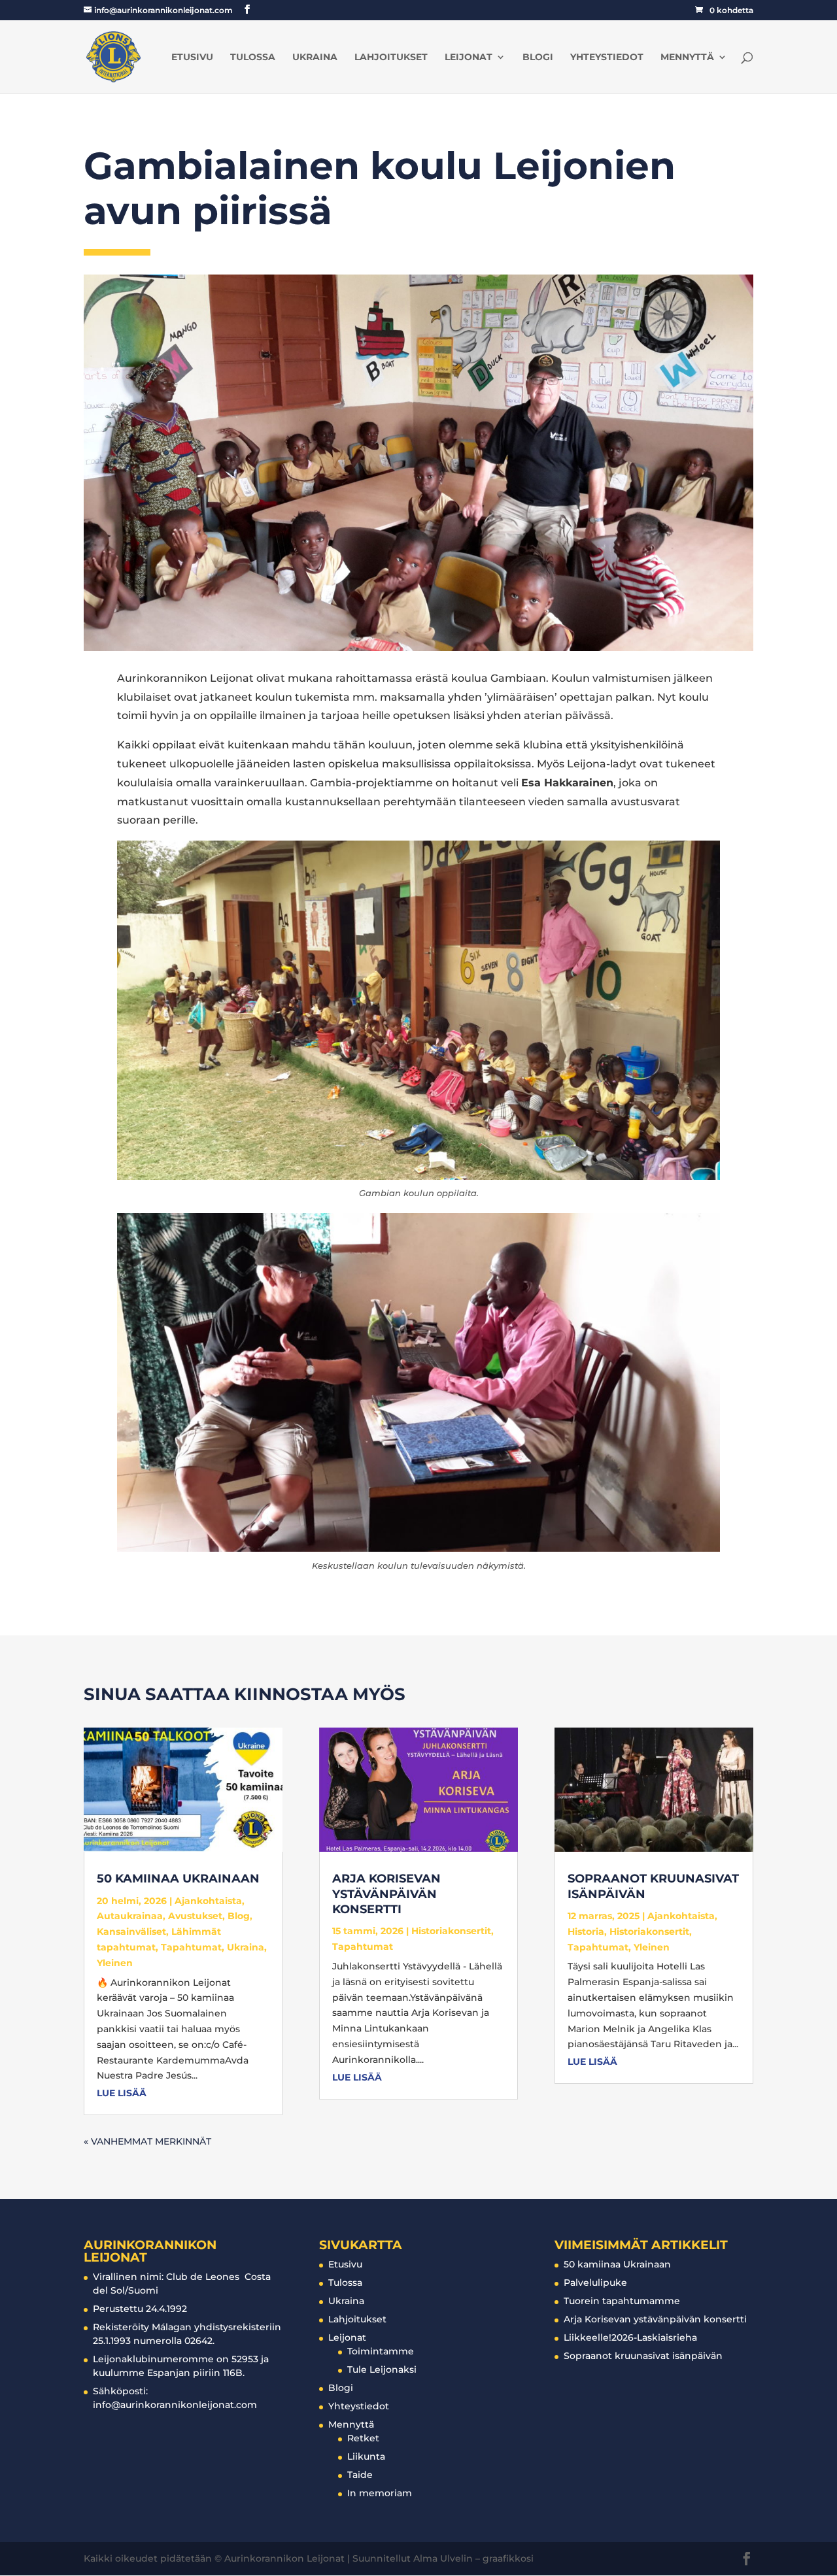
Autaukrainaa (130, 1916)
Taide (360, 2475)
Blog (239, 1916)
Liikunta (366, 2456)
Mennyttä (687, 58)
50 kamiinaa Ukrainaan (178, 1879)
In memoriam (380, 2493)
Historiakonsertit (451, 1931)
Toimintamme (381, 2351)
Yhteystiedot (607, 58)
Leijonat (469, 58)
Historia (586, 1932)
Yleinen (115, 1963)
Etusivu (192, 58)
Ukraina (315, 58)
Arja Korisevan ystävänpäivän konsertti (386, 1894)
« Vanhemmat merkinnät (147, 2141)
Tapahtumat (191, 1947)
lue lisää (122, 2093)
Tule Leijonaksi (382, 2369)
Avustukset (195, 1916)
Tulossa (253, 58)
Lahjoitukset (391, 58)
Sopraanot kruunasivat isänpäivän (643, 2356)
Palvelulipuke (595, 2283)
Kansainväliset (131, 1932)
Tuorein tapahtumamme (622, 2301)
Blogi (538, 58)
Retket (363, 2438)
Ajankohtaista (208, 1901)
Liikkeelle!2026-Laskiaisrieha (630, 2337)
